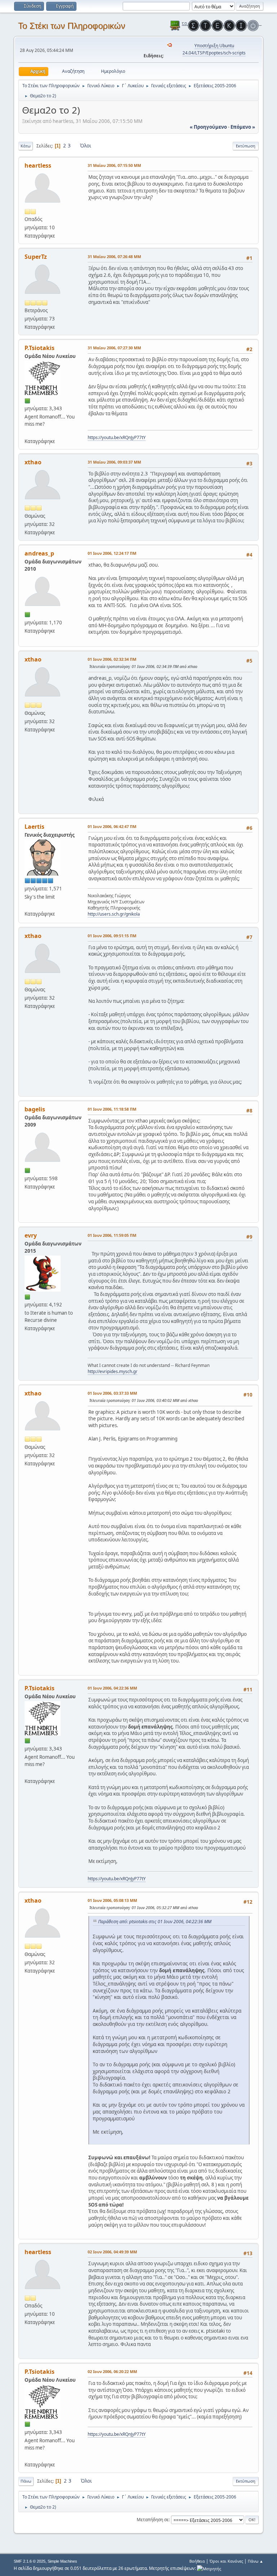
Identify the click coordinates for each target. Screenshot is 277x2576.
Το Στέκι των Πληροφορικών (72, 26)
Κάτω (26, 146)
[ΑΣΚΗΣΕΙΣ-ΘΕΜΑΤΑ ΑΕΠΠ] (27, 905)
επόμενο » (243, 127)
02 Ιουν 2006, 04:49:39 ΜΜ (112, 2252)
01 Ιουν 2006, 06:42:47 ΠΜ (112, 826)
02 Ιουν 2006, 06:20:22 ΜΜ (112, 2371)
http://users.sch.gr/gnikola (114, 914)
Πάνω (26, 2481)
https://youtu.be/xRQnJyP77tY (117, 437)
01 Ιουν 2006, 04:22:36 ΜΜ (112, 1688)
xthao (33, 462)
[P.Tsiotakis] (27, 432)
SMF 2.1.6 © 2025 (30, 2561)
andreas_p (39, 553)
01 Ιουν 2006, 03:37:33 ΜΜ (112, 1393)
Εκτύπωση (246, 146)
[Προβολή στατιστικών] (209, 2568)
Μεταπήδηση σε (153, 2520)
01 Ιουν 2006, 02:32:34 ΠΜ (112, 659)
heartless (38, 165)
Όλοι (86, 146)
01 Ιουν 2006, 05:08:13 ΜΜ (112, 1900)
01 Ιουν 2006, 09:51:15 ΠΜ (112, 936)
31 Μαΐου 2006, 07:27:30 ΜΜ (114, 348)
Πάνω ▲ (256, 2561)
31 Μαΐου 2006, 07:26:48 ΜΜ (114, 256)
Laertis (34, 827)
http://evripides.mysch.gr (113, 1371)
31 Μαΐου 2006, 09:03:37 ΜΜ (114, 462)
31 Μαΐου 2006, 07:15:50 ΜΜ (114, 165)
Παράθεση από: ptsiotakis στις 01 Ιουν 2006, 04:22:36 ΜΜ (155, 1922)
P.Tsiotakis (39, 348)
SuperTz (36, 257)
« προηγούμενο (208, 127)
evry (31, 1235)
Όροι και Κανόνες (226, 2561)
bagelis (35, 1109)
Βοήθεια (197, 2561)
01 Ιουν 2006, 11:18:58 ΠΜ (112, 1109)
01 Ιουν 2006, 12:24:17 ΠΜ (112, 553)
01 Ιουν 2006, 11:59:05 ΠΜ (112, 1235)
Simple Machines (62, 2561)
